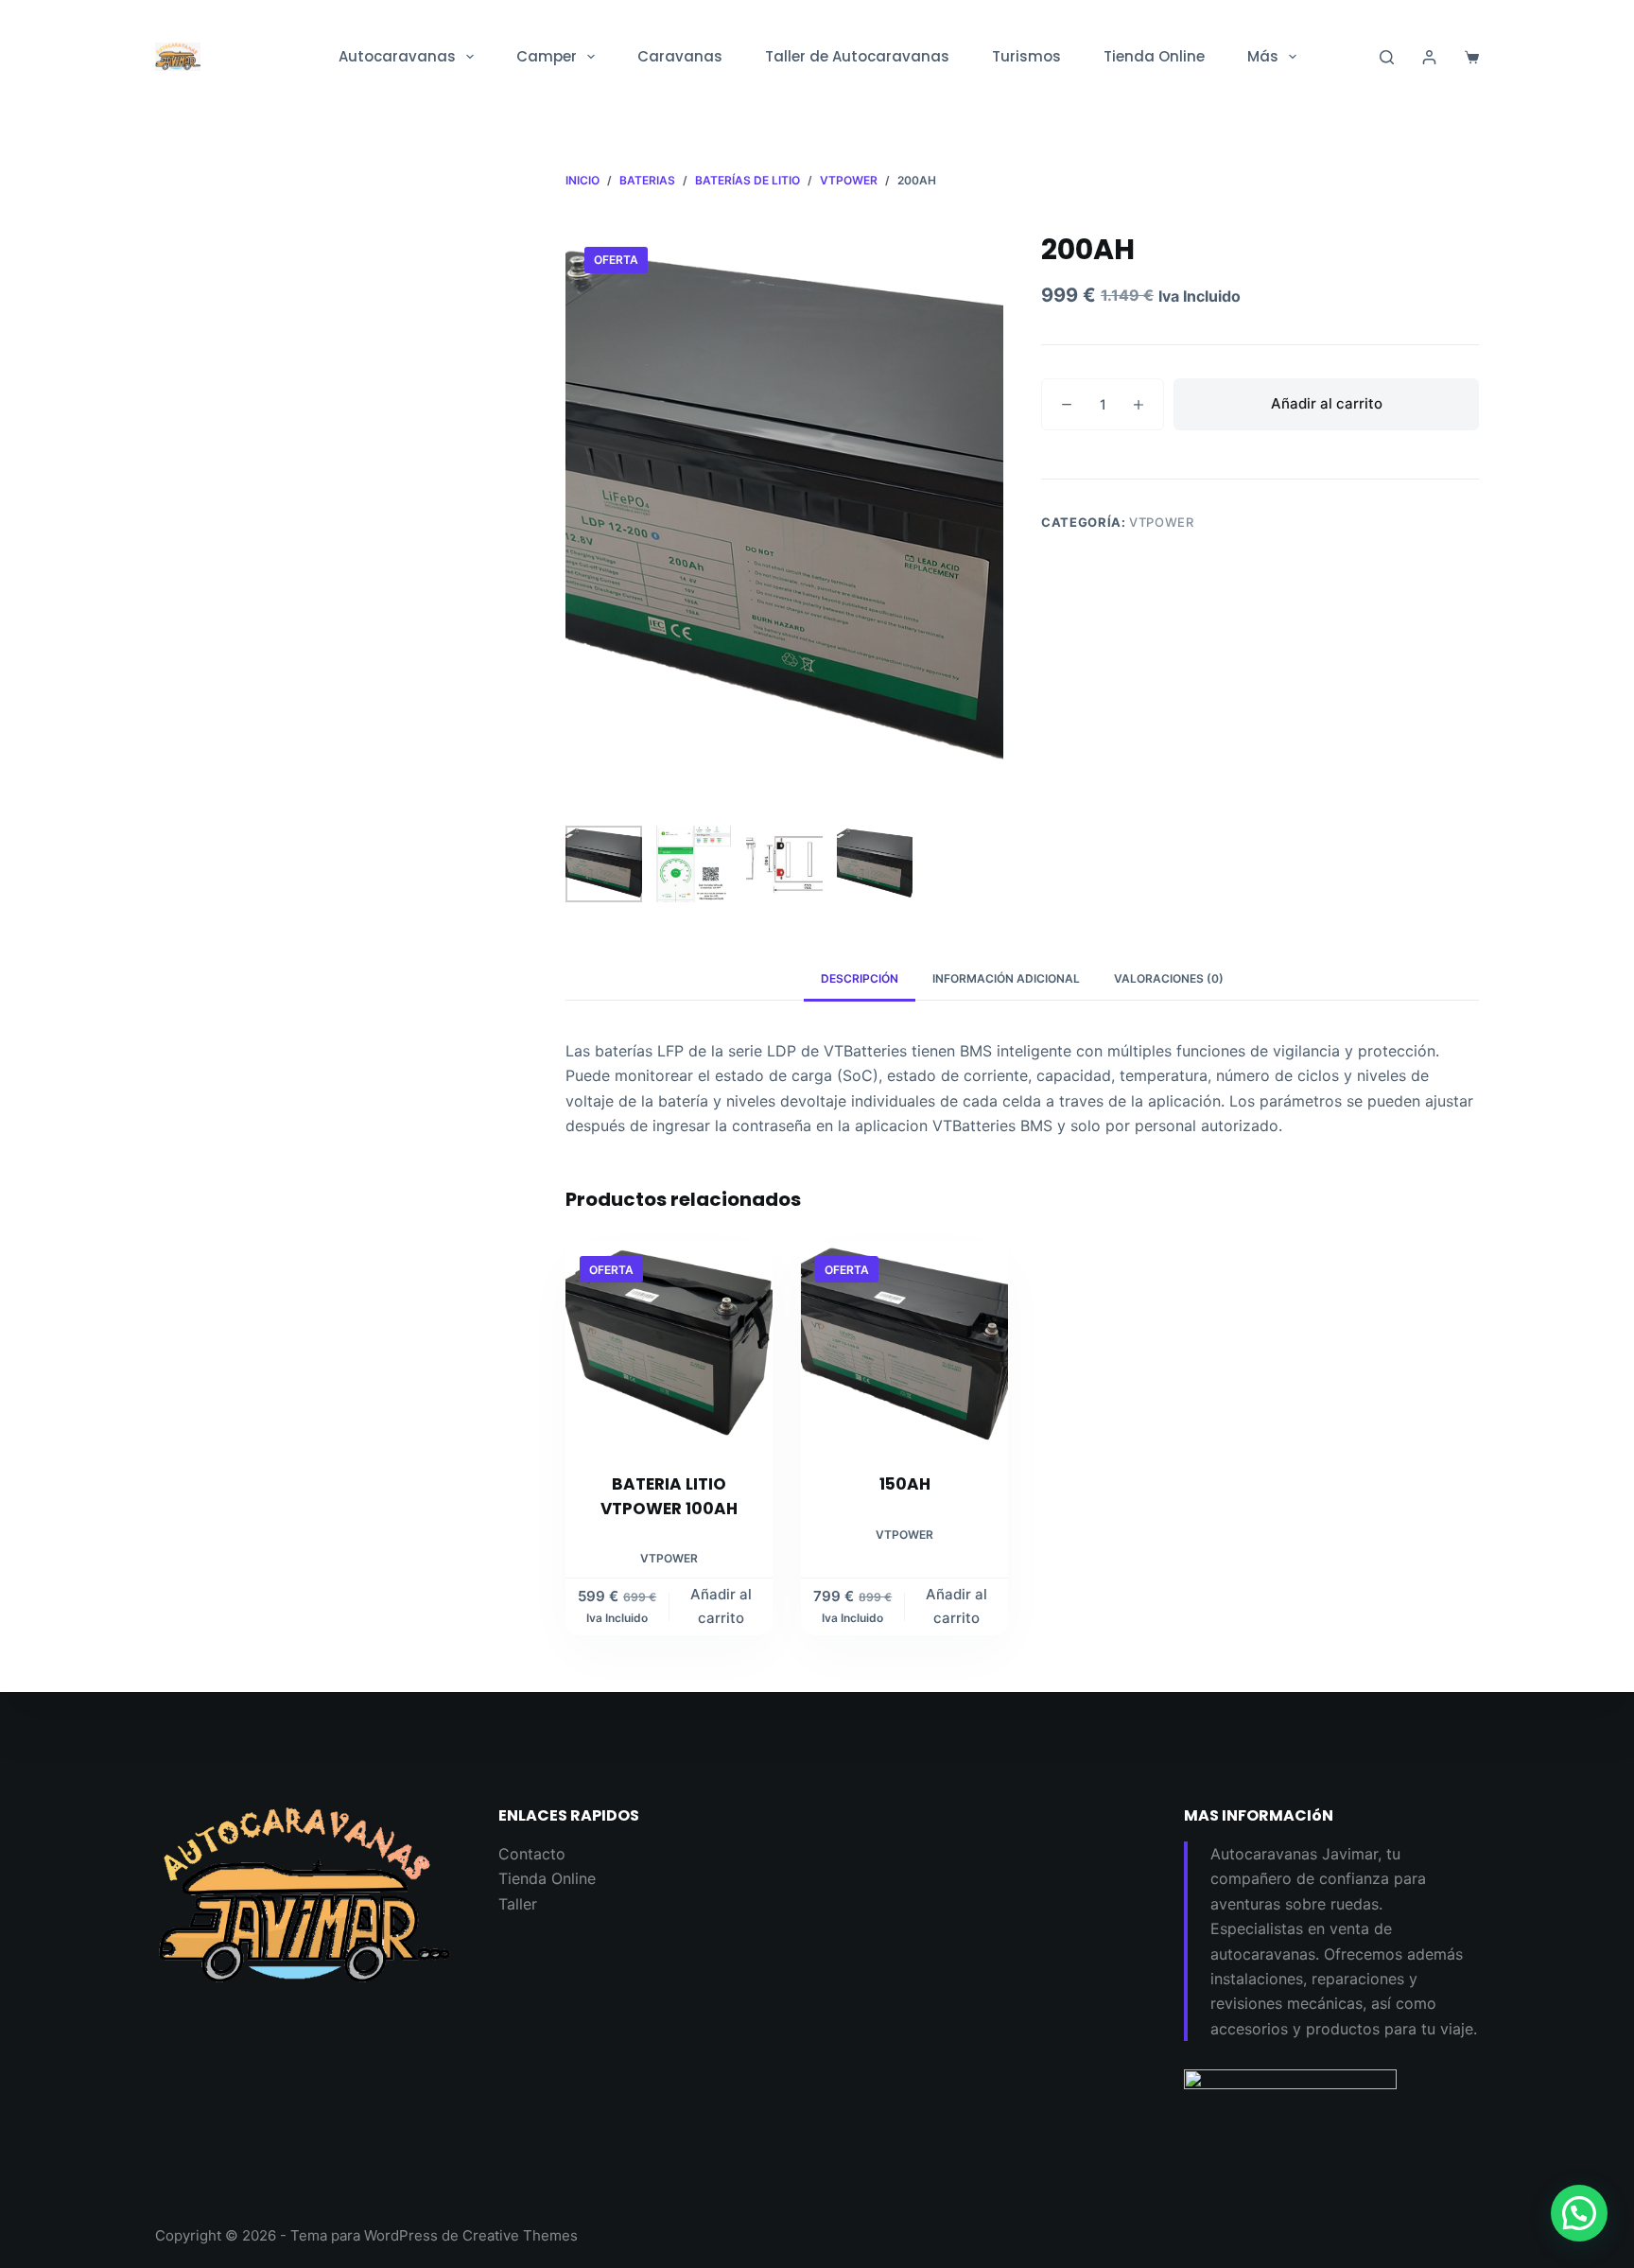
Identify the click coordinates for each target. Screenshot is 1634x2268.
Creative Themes (520, 2235)
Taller (518, 1904)
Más (1263, 56)
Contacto (532, 1854)
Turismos (1026, 56)
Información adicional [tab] (1006, 978)
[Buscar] (1387, 57)
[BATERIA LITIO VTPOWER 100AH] (669, 1345)
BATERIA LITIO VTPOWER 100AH (669, 1496)
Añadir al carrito (1327, 403)
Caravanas (680, 56)
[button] (1579, 2213)
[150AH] (904, 1345)
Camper (547, 56)
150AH (905, 1484)
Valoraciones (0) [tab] (1169, 978)
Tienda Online (1154, 56)
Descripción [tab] (860, 978)
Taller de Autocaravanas (857, 56)
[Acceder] (1429, 57)
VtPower (1162, 522)
